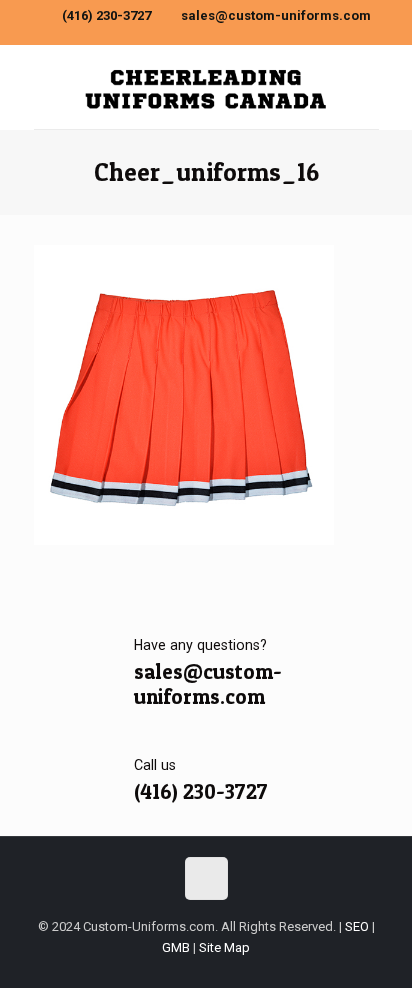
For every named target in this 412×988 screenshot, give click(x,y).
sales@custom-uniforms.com (276, 15)
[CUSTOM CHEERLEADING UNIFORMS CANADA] (206, 87)
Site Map (224, 947)
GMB (176, 947)
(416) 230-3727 (106, 15)
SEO (357, 926)
